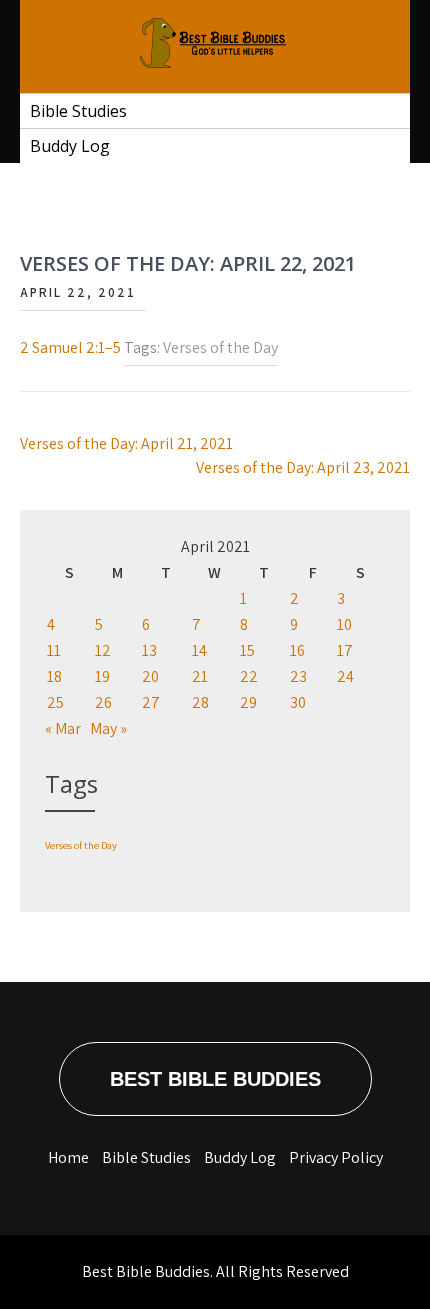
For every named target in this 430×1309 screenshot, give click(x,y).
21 (200, 676)
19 (102, 676)
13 (149, 650)
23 (298, 676)
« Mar (63, 728)
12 (103, 650)
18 (54, 676)
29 (248, 702)
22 (249, 676)
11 (54, 650)
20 (150, 676)
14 (199, 650)
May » (108, 728)
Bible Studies (78, 111)
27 (151, 702)
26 (103, 702)
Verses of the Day (220, 347)
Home (68, 1157)
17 (345, 650)
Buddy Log (70, 146)
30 (298, 702)
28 (200, 702)
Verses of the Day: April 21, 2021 (126, 443)
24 (345, 676)
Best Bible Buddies (215, 1079)
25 (55, 702)
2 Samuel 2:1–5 (70, 347)
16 (297, 650)
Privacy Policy (336, 1157)
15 (247, 650)
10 (344, 624)
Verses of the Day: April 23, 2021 (303, 467)
